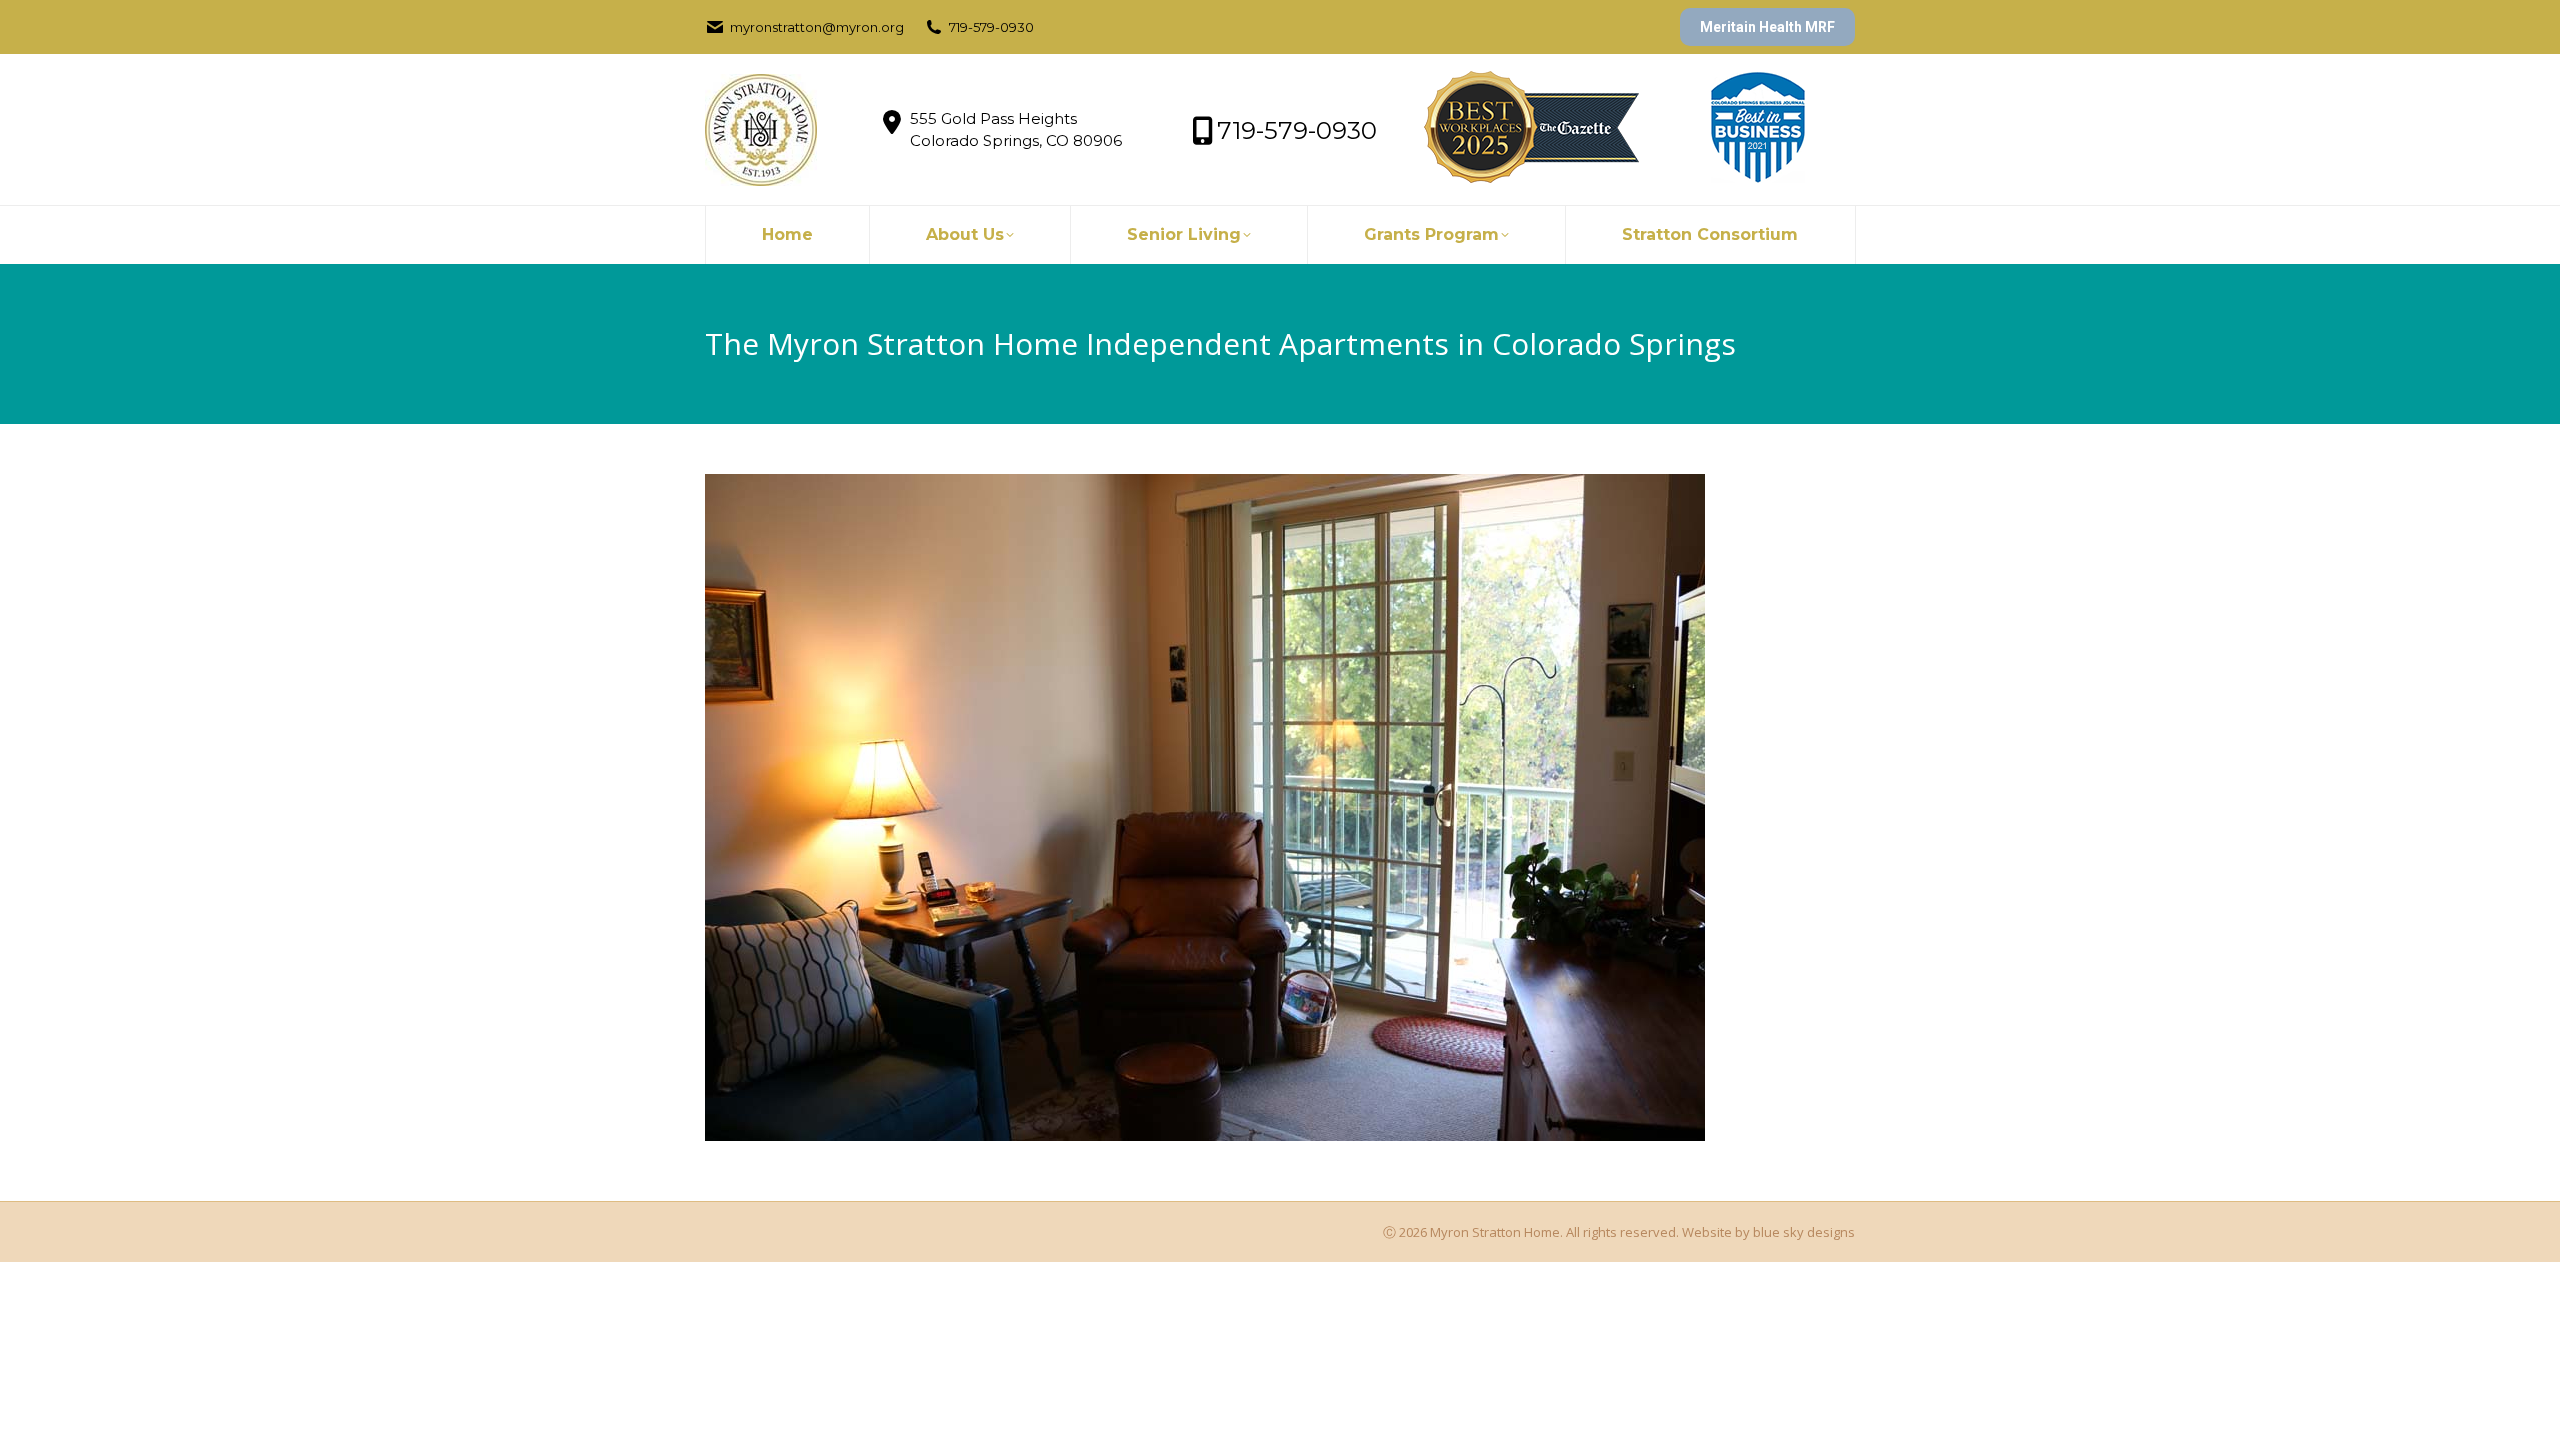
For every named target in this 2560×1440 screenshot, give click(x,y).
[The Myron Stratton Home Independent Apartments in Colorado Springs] (1280, 807)
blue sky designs (1804, 1232)
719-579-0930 (991, 27)
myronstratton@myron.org (817, 27)
